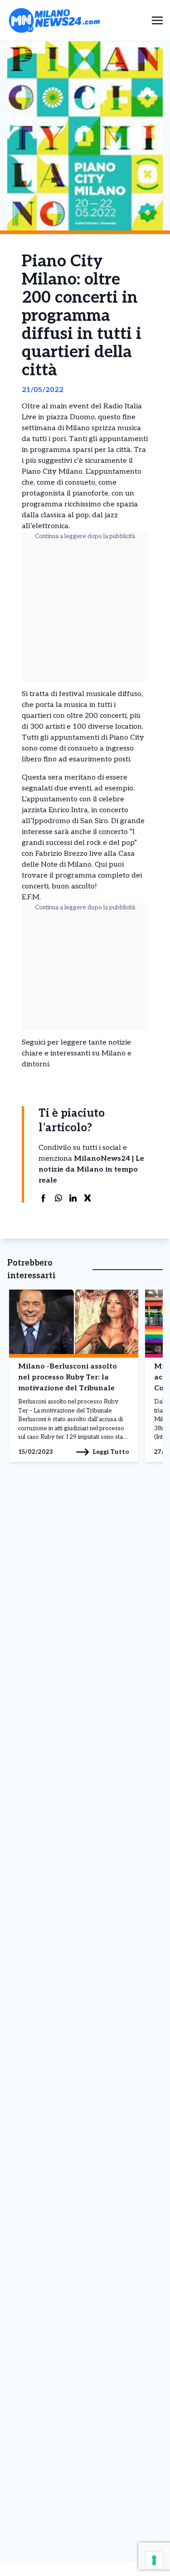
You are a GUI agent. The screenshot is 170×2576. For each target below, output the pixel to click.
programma (76, 876)
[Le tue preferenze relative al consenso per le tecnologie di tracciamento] (154, 2560)
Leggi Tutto (111, 1452)
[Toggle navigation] (157, 20)
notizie (120, 1043)
